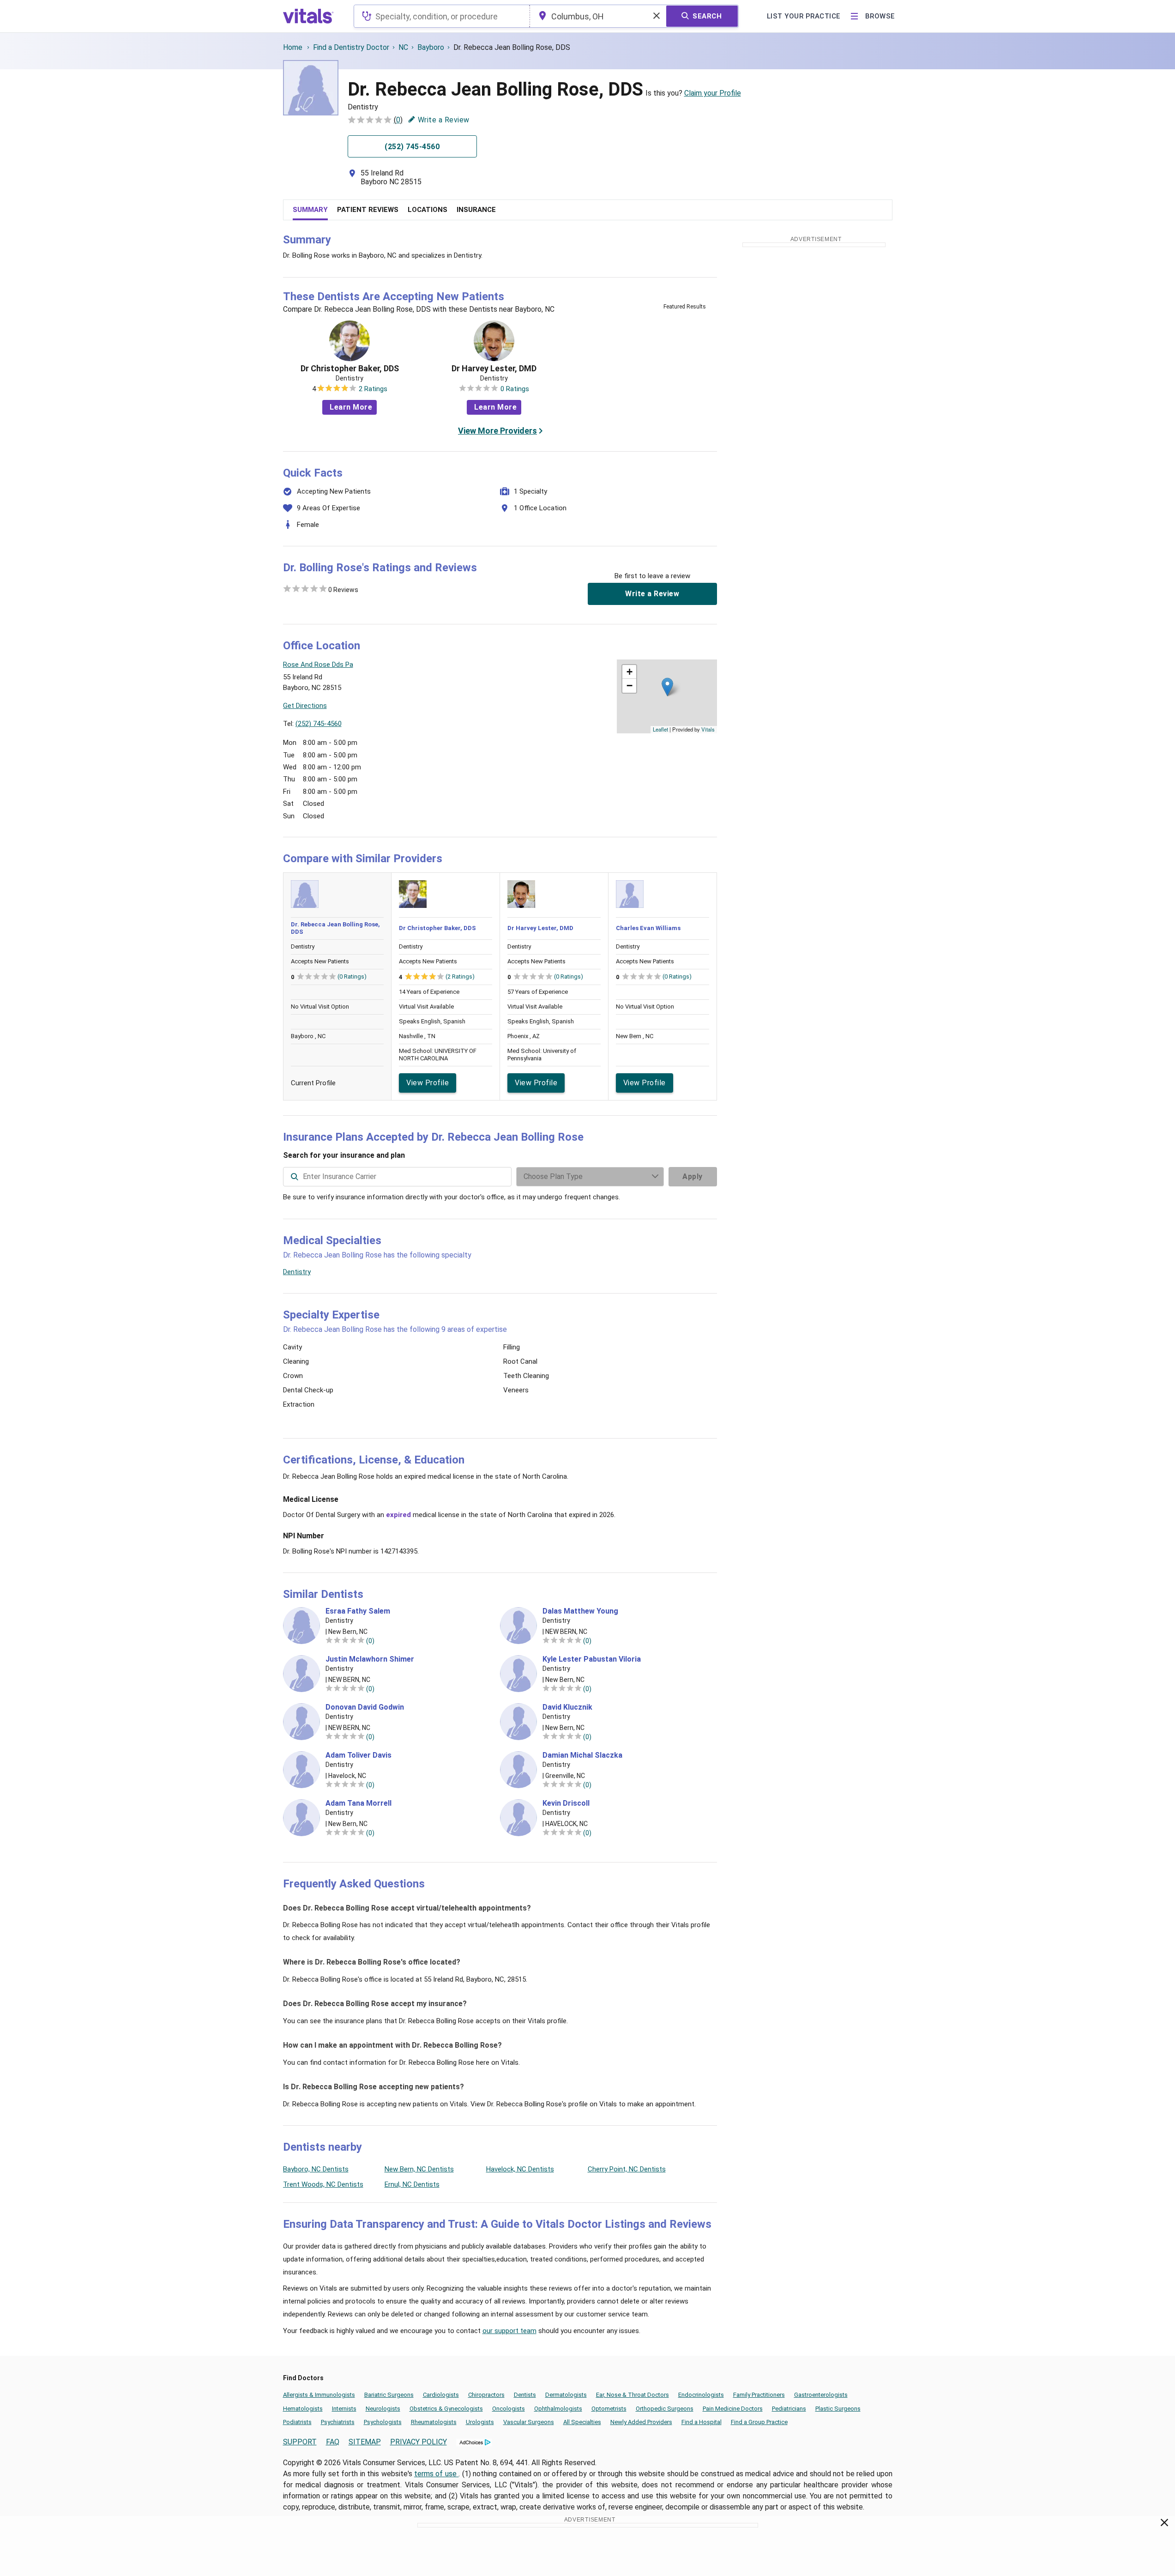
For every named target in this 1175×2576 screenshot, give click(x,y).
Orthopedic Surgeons (665, 2409)
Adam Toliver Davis (359, 1755)
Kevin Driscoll (566, 1803)
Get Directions (305, 706)
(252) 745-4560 (319, 724)
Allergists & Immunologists (319, 2395)
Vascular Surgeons (529, 2422)
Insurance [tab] (476, 210)
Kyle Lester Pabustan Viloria (592, 1659)
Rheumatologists (434, 2422)
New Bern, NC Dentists (419, 2169)
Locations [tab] (428, 210)
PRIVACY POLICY (419, 2442)
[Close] (1165, 2524)
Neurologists (383, 2409)
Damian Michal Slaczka (582, 1755)
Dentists (525, 2395)
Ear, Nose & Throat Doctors (633, 2395)
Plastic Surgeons (838, 2409)
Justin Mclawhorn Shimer (370, 1659)
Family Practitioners (759, 2395)
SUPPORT (300, 2442)
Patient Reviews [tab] (368, 210)
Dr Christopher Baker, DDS (350, 369)
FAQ (333, 2442)
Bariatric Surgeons (389, 2395)
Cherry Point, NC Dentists (627, 2169)
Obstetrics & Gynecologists (446, 2409)
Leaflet (660, 729)
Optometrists (609, 2409)
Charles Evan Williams (648, 928)
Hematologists (303, 2409)
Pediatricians (789, 2409)
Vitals (708, 729)
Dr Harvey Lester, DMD (494, 369)
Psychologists (383, 2422)
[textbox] (442, 16)
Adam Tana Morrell (359, 1803)
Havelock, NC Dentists (520, 2169)
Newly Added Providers (641, 2422)
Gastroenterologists (821, 2395)
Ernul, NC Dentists (412, 2184)
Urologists (480, 2422)
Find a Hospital (702, 2422)
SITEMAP (365, 2442)
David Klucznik (567, 1707)
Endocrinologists (701, 2395)
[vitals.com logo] (308, 16)
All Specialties (582, 2422)
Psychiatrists (338, 2422)
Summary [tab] (310, 210)
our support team (509, 2331)
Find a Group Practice (759, 2422)
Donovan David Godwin (365, 1707)
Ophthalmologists (558, 2409)
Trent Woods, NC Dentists (323, 2184)
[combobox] (442, 16)
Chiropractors (486, 2395)
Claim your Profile (713, 93)
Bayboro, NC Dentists (316, 2169)
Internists (344, 2409)
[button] (667, 687)
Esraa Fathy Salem (358, 1611)
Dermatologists (566, 2395)
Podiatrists (297, 2422)
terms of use (436, 2474)
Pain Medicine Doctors (733, 2409)
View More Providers (497, 431)
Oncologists (509, 2409)
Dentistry (297, 1272)
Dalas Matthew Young (580, 1611)
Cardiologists (441, 2395)
